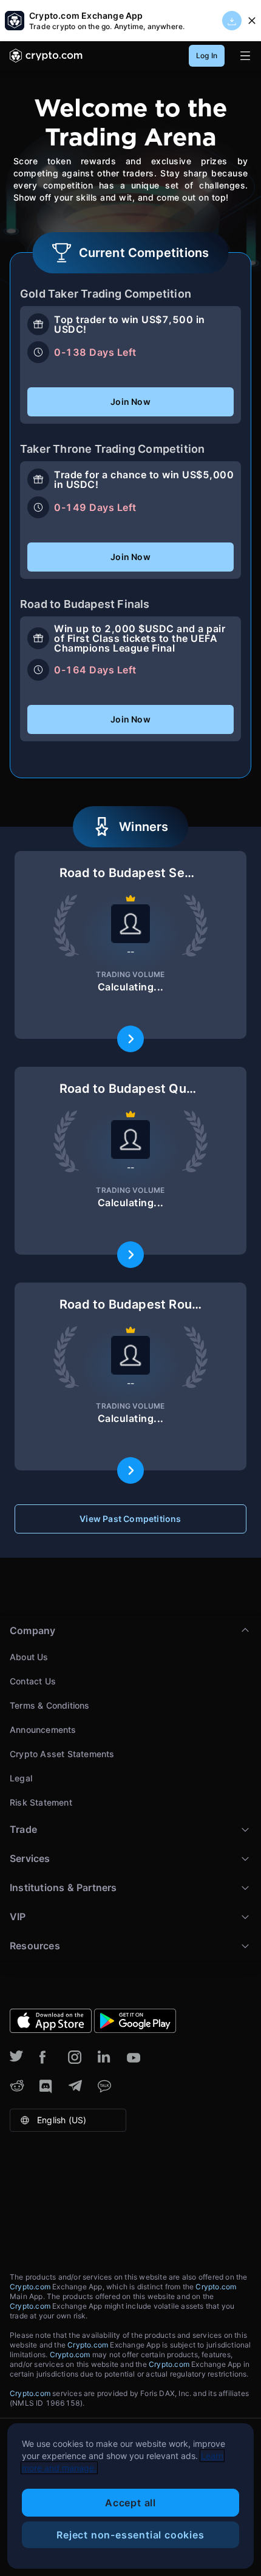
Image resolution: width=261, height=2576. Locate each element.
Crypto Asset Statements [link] (62, 1754)
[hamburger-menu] (245, 56)
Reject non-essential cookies (130, 2535)
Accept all (130, 2503)
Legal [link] (21, 1778)
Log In (207, 55)
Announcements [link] (43, 1730)
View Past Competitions (130, 1519)
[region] (130, 2496)
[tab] (130, 1715)
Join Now (130, 402)
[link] (46, 56)
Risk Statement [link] (41, 1802)
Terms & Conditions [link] (50, 1705)
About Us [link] (29, 1657)
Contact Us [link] (33, 1681)
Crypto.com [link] (31, 2287)
